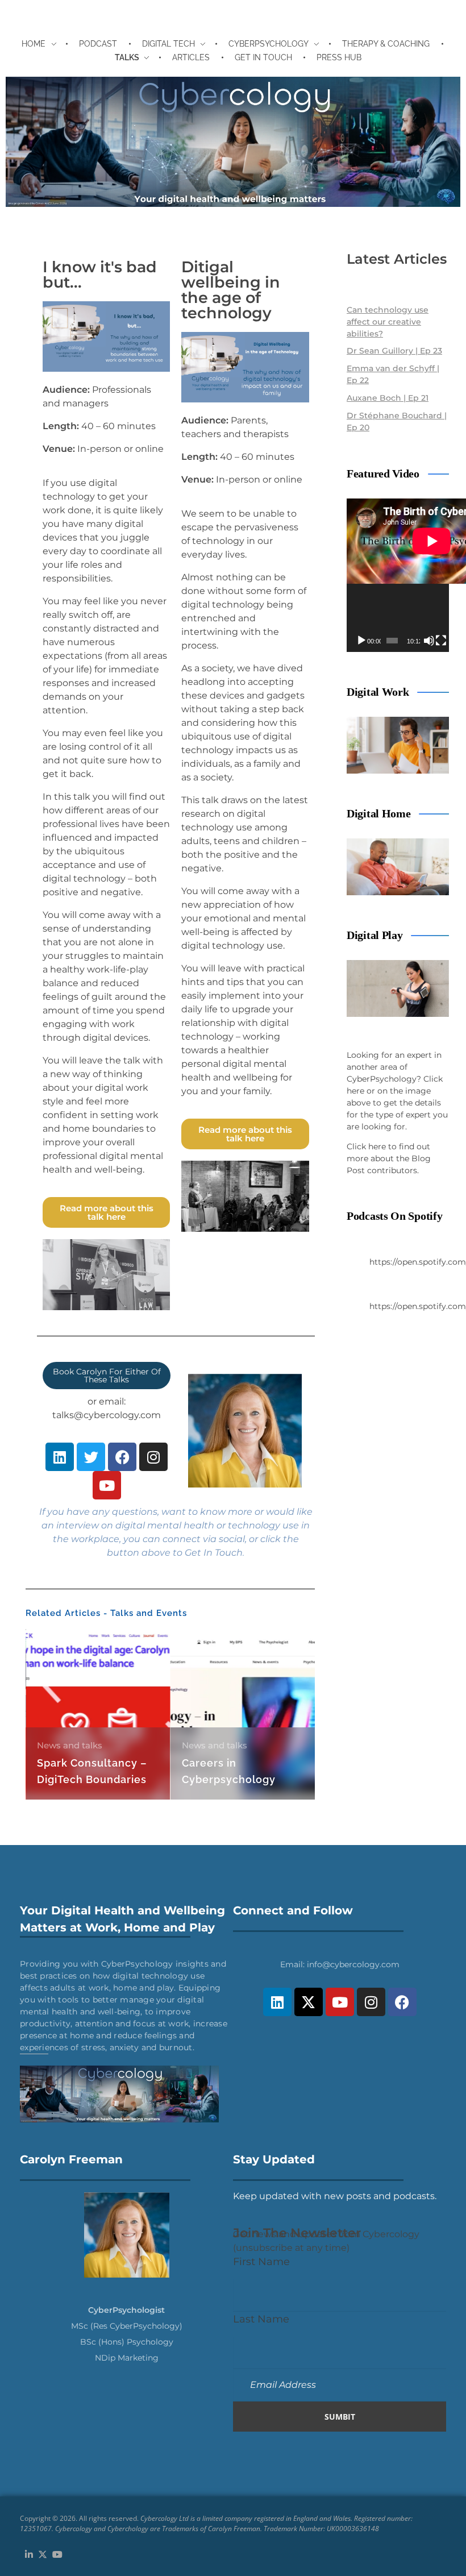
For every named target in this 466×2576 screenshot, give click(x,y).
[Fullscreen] (441, 641)
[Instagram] (153, 1457)
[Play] (361, 641)
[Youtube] (107, 1485)
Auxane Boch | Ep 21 (388, 398)
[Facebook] (122, 1457)
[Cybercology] (233, 142)
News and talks (70, 1745)
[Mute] (429, 641)
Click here (366, 1146)
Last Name (261, 2319)
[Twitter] (91, 1457)
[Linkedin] (60, 1457)
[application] (398, 575)
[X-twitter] (309, 2002)
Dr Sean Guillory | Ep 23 (394, 351)
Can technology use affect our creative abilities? (388, 322)
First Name (261, 2261)
